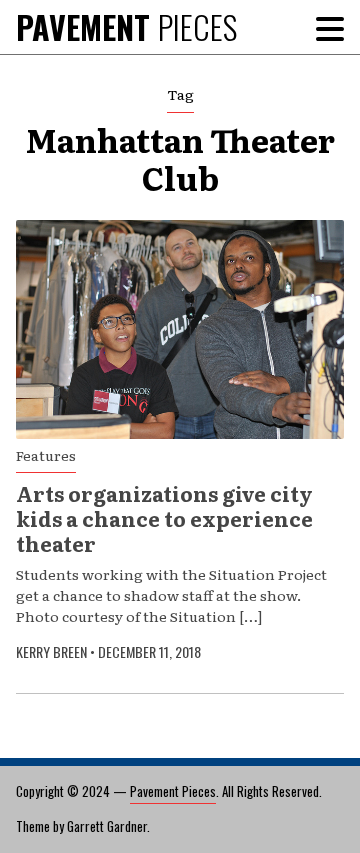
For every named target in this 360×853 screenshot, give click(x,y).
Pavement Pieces (173, 791)
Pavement (126, 26)
